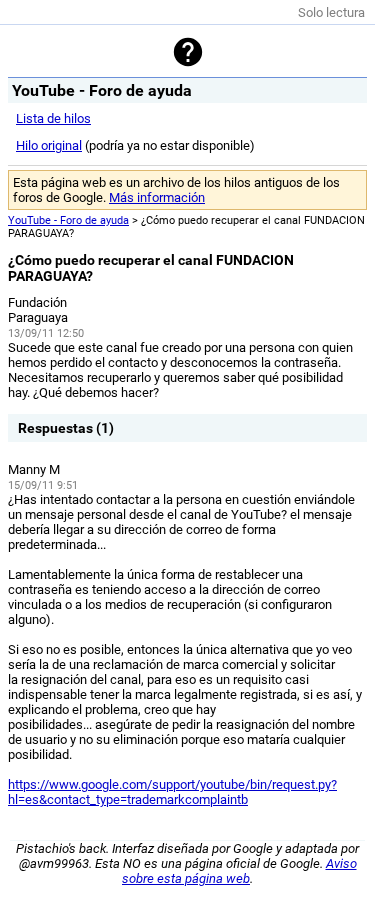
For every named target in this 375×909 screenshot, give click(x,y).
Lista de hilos (53, 118)
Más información (157, 197)
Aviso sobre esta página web (239, 871)
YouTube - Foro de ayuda (68, 220)
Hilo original (49, 145)
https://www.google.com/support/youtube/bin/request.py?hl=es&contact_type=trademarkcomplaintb (172, 792)
